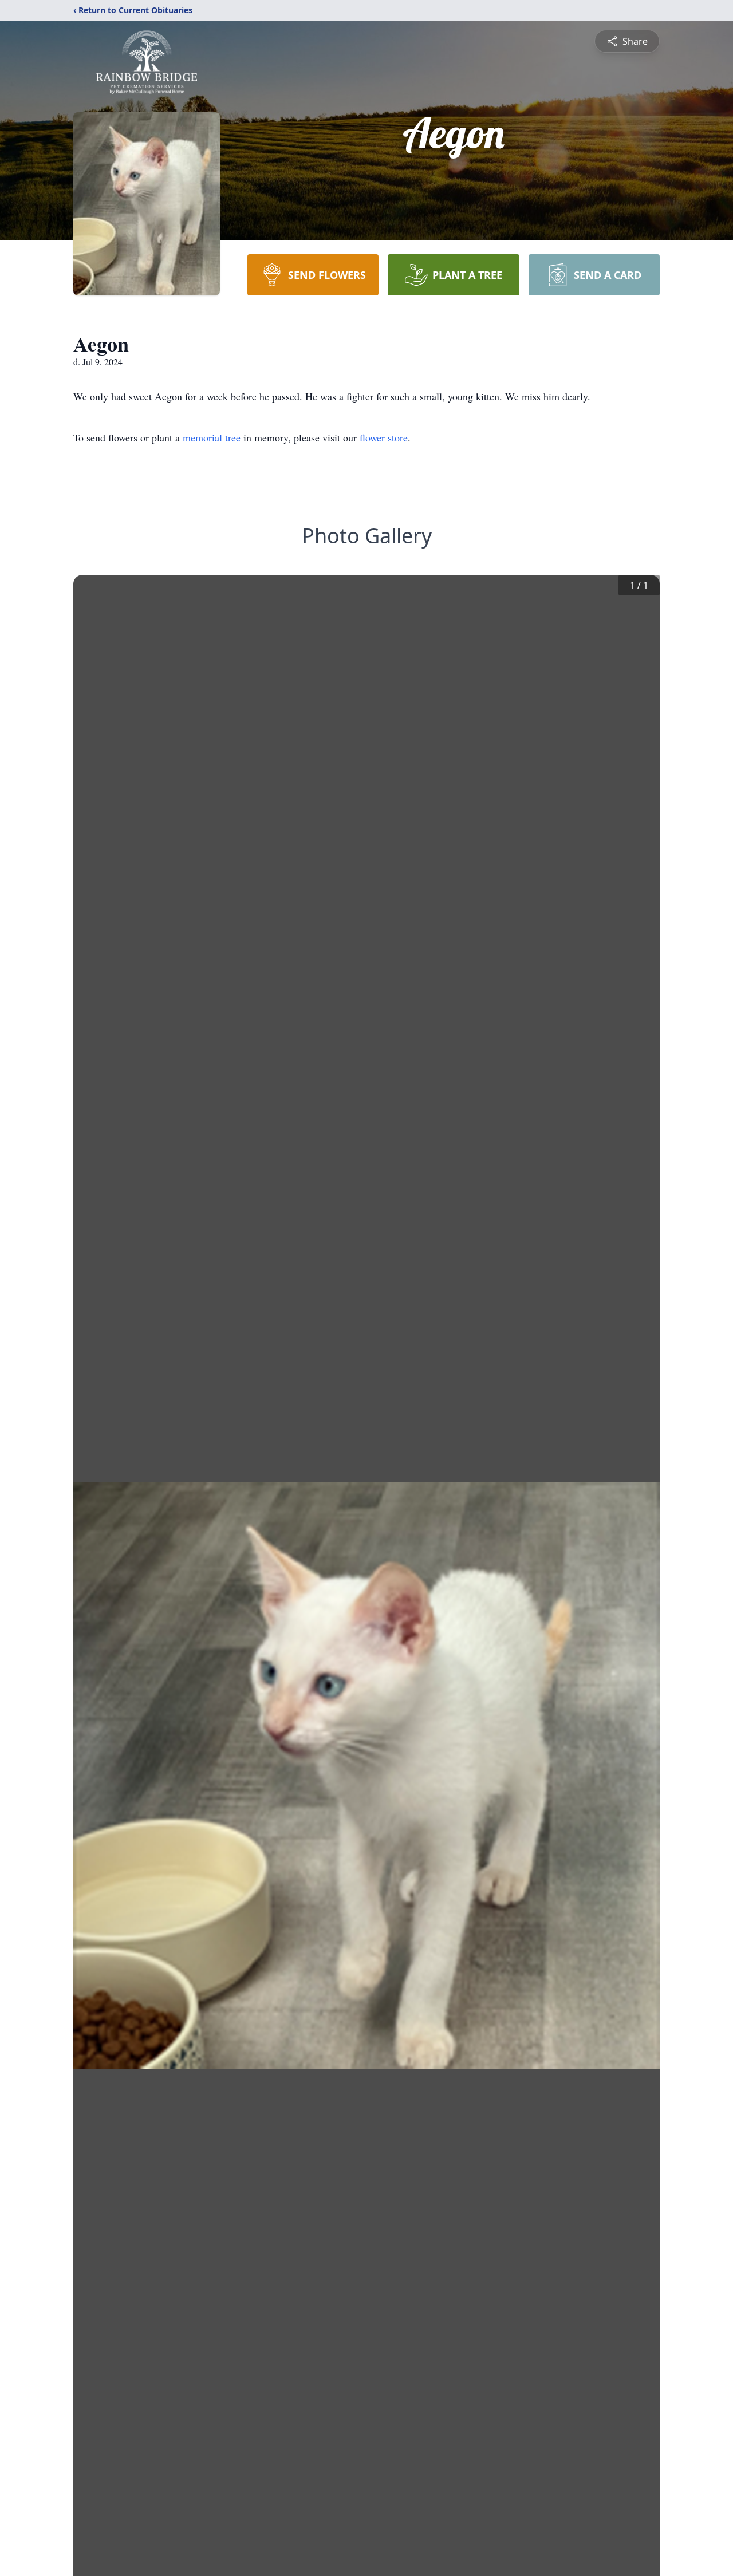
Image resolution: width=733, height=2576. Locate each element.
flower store (384, 437)
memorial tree (212, 437)
